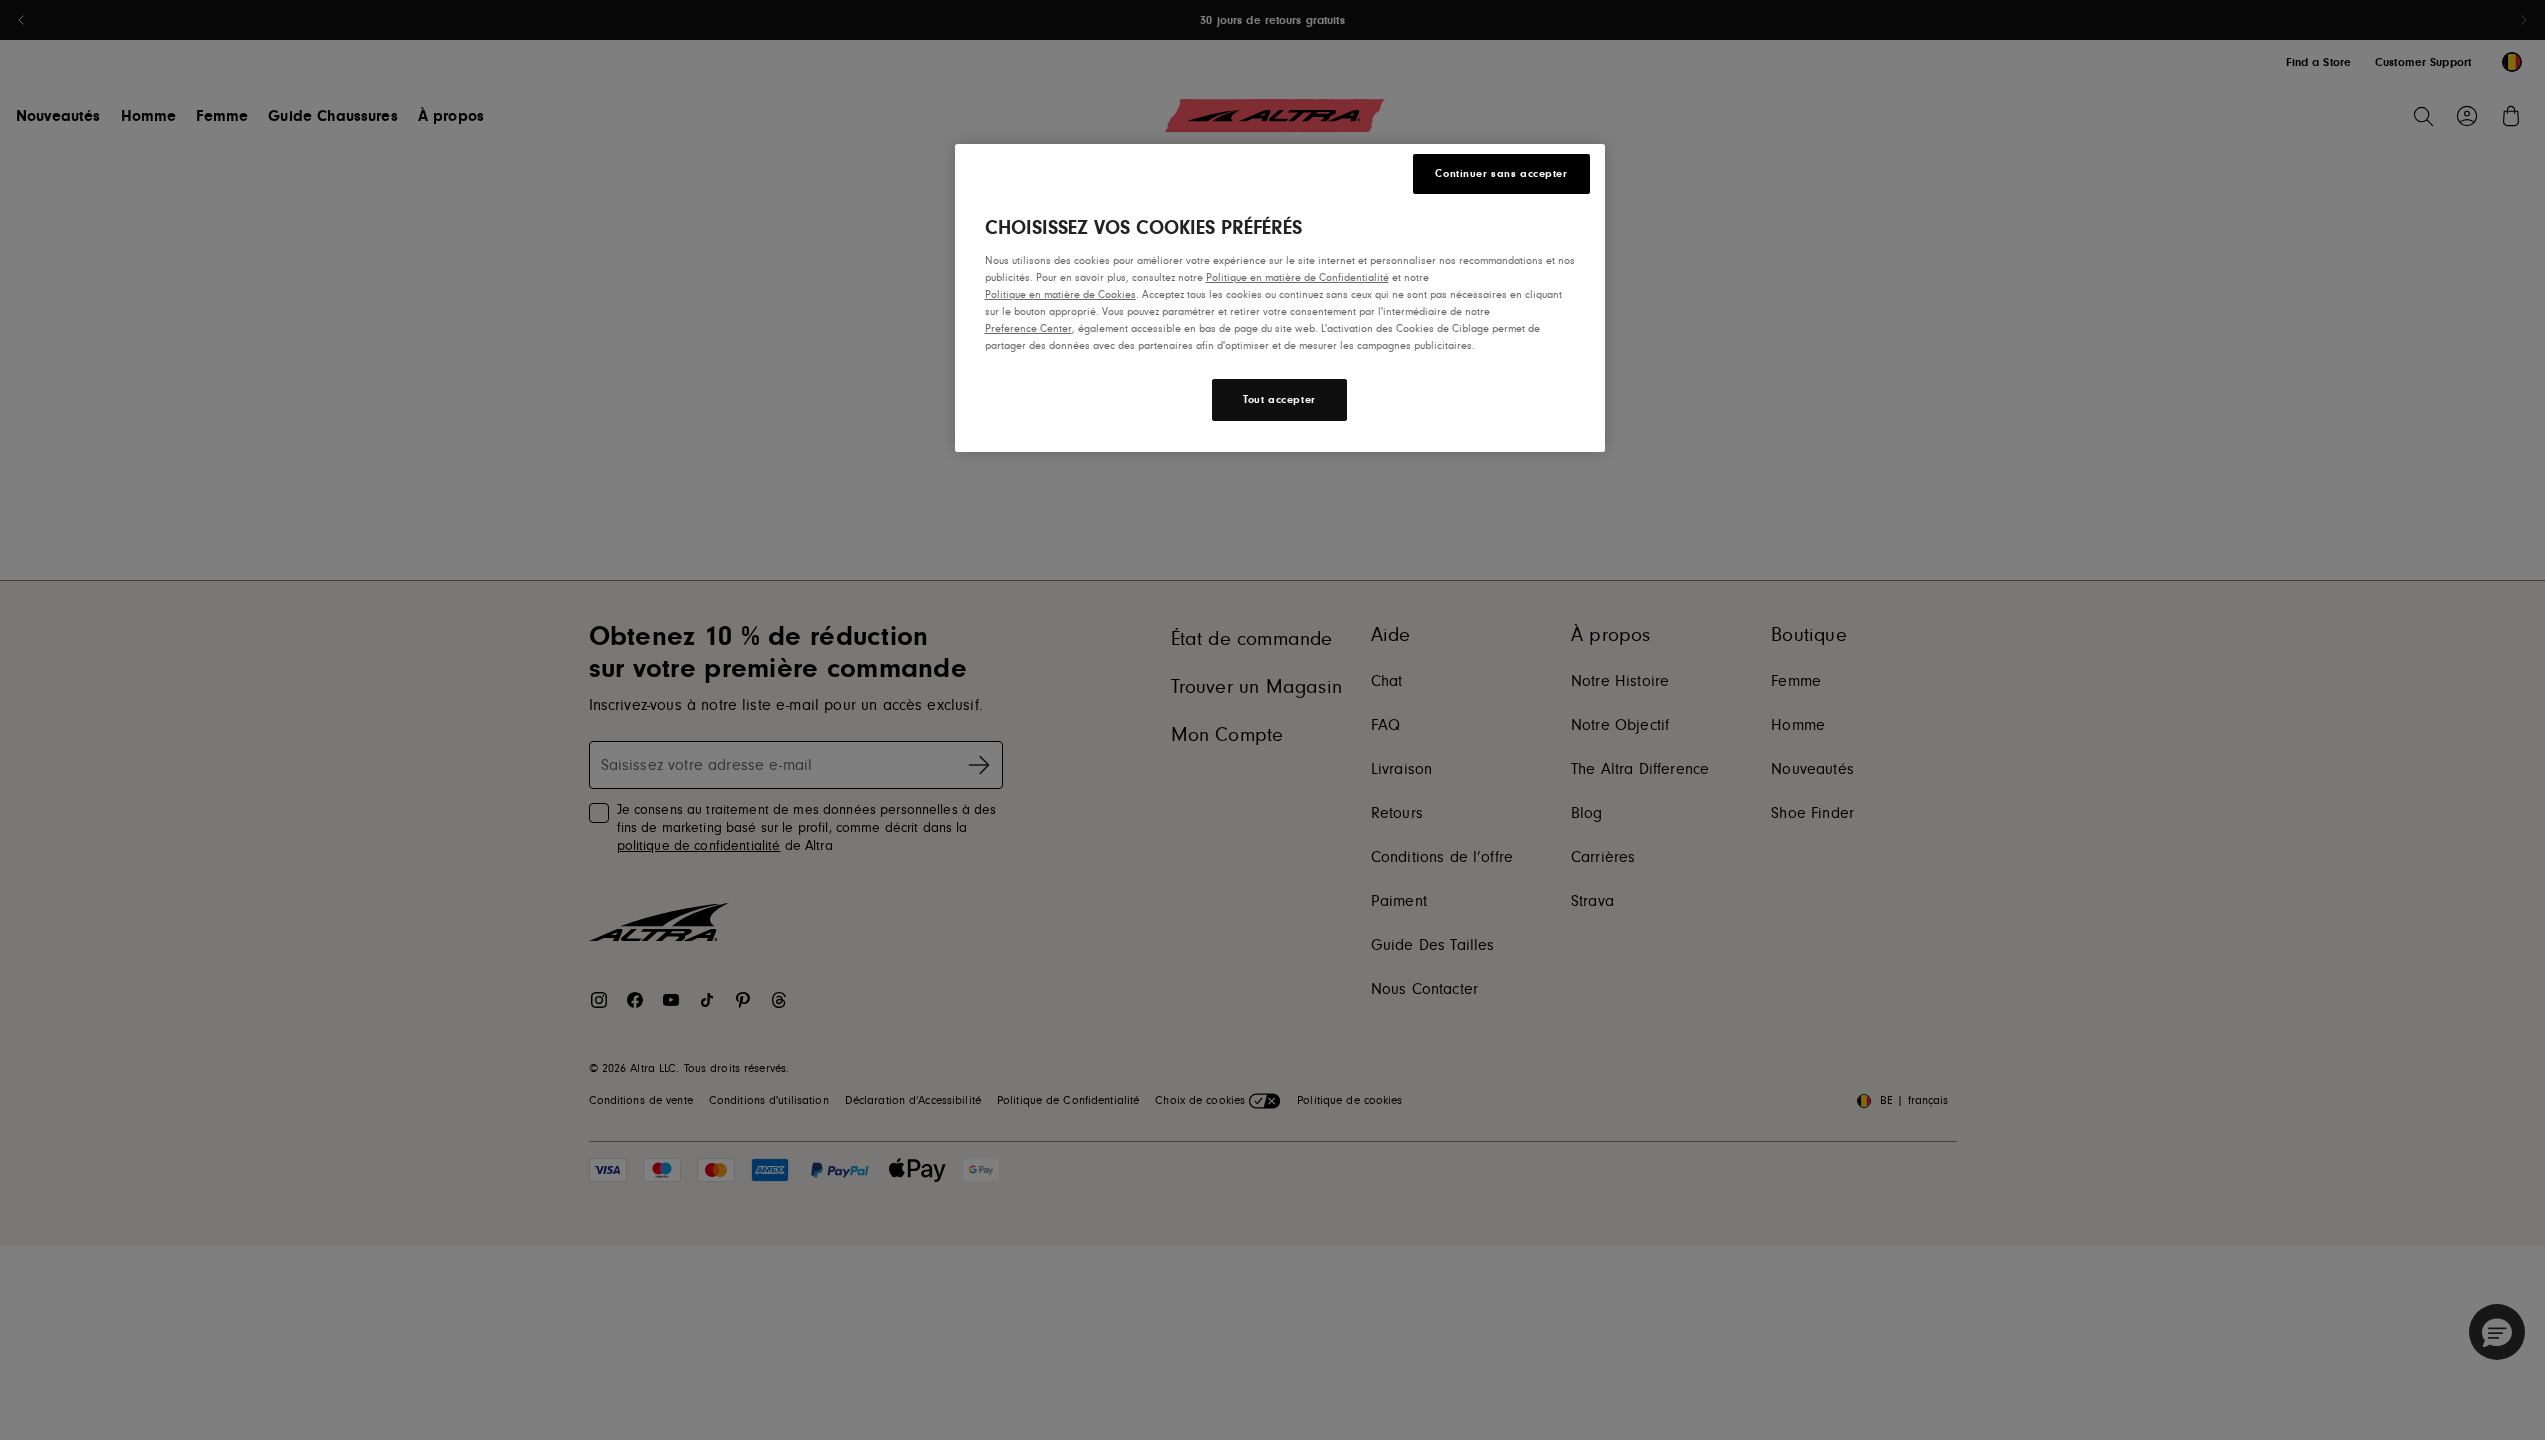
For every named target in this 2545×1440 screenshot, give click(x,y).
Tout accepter (1279, 399)
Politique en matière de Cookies (1060, 294)
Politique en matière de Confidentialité (1297, 277)
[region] (1280, 298)
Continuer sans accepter (1501, 173)
